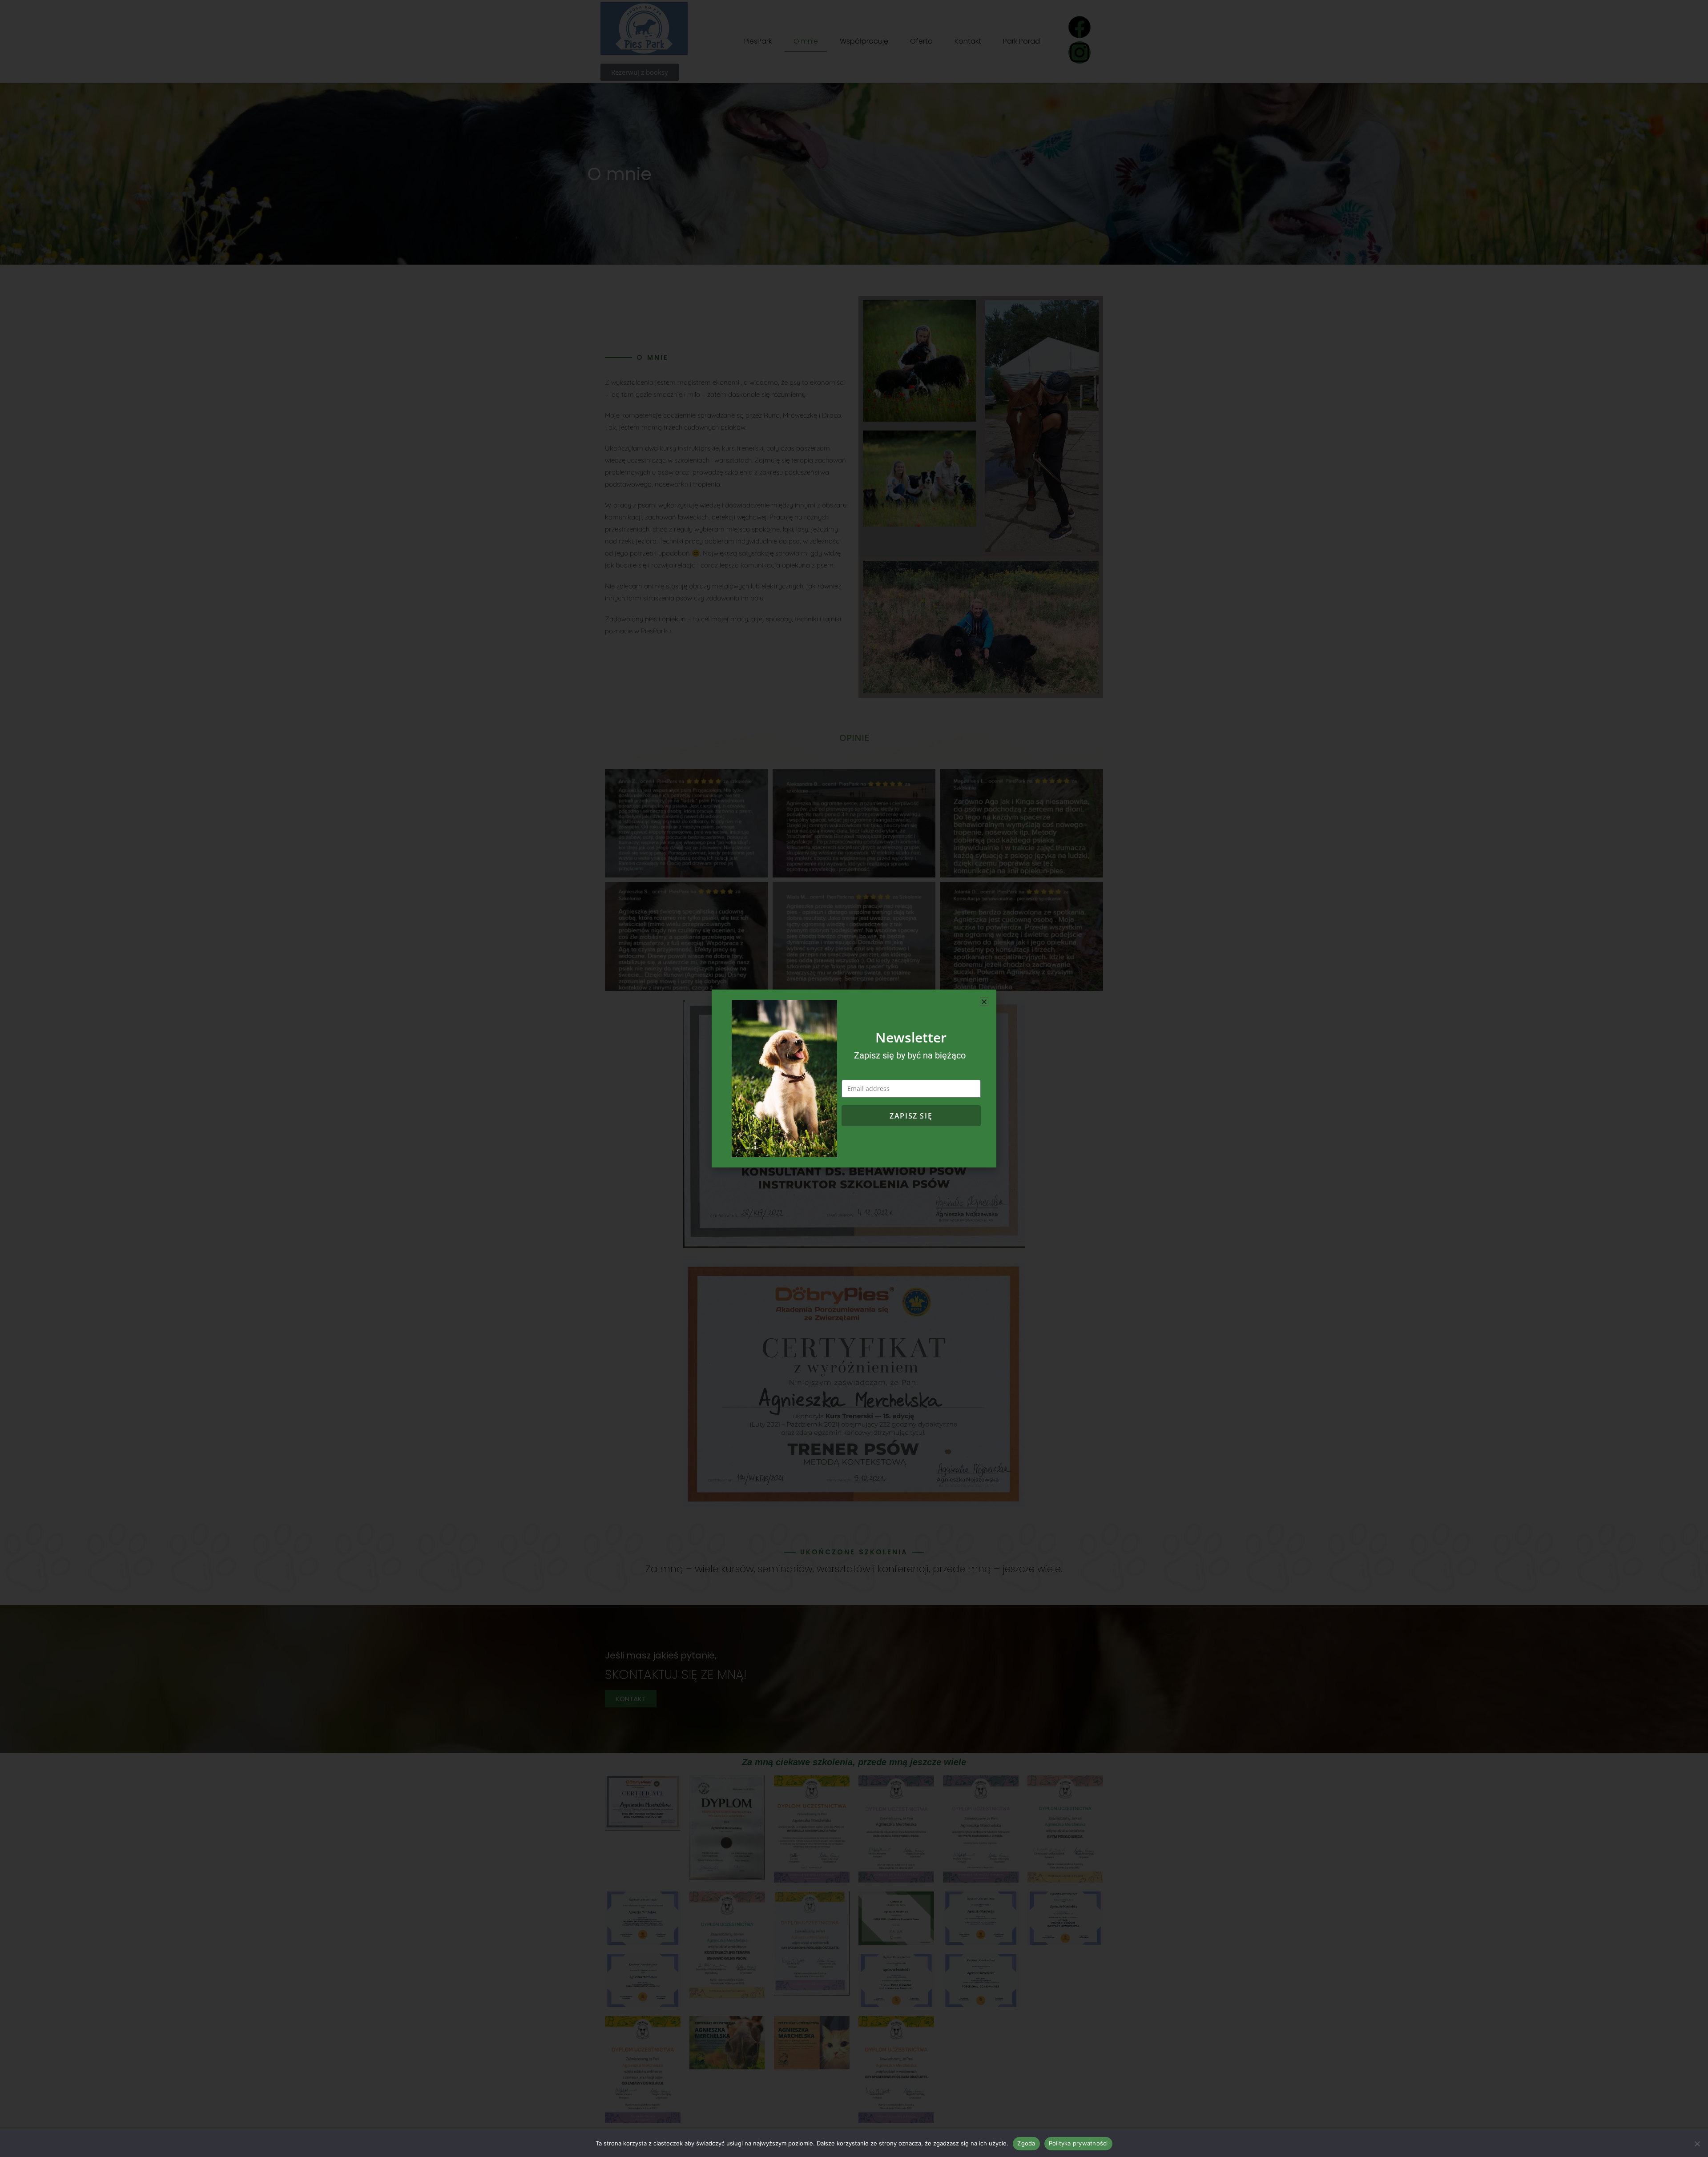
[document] (854, 1078)
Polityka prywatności (1078, 2143)
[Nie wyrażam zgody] (1697, 2144)
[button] (984, 1002)
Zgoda (1026, 2143)
